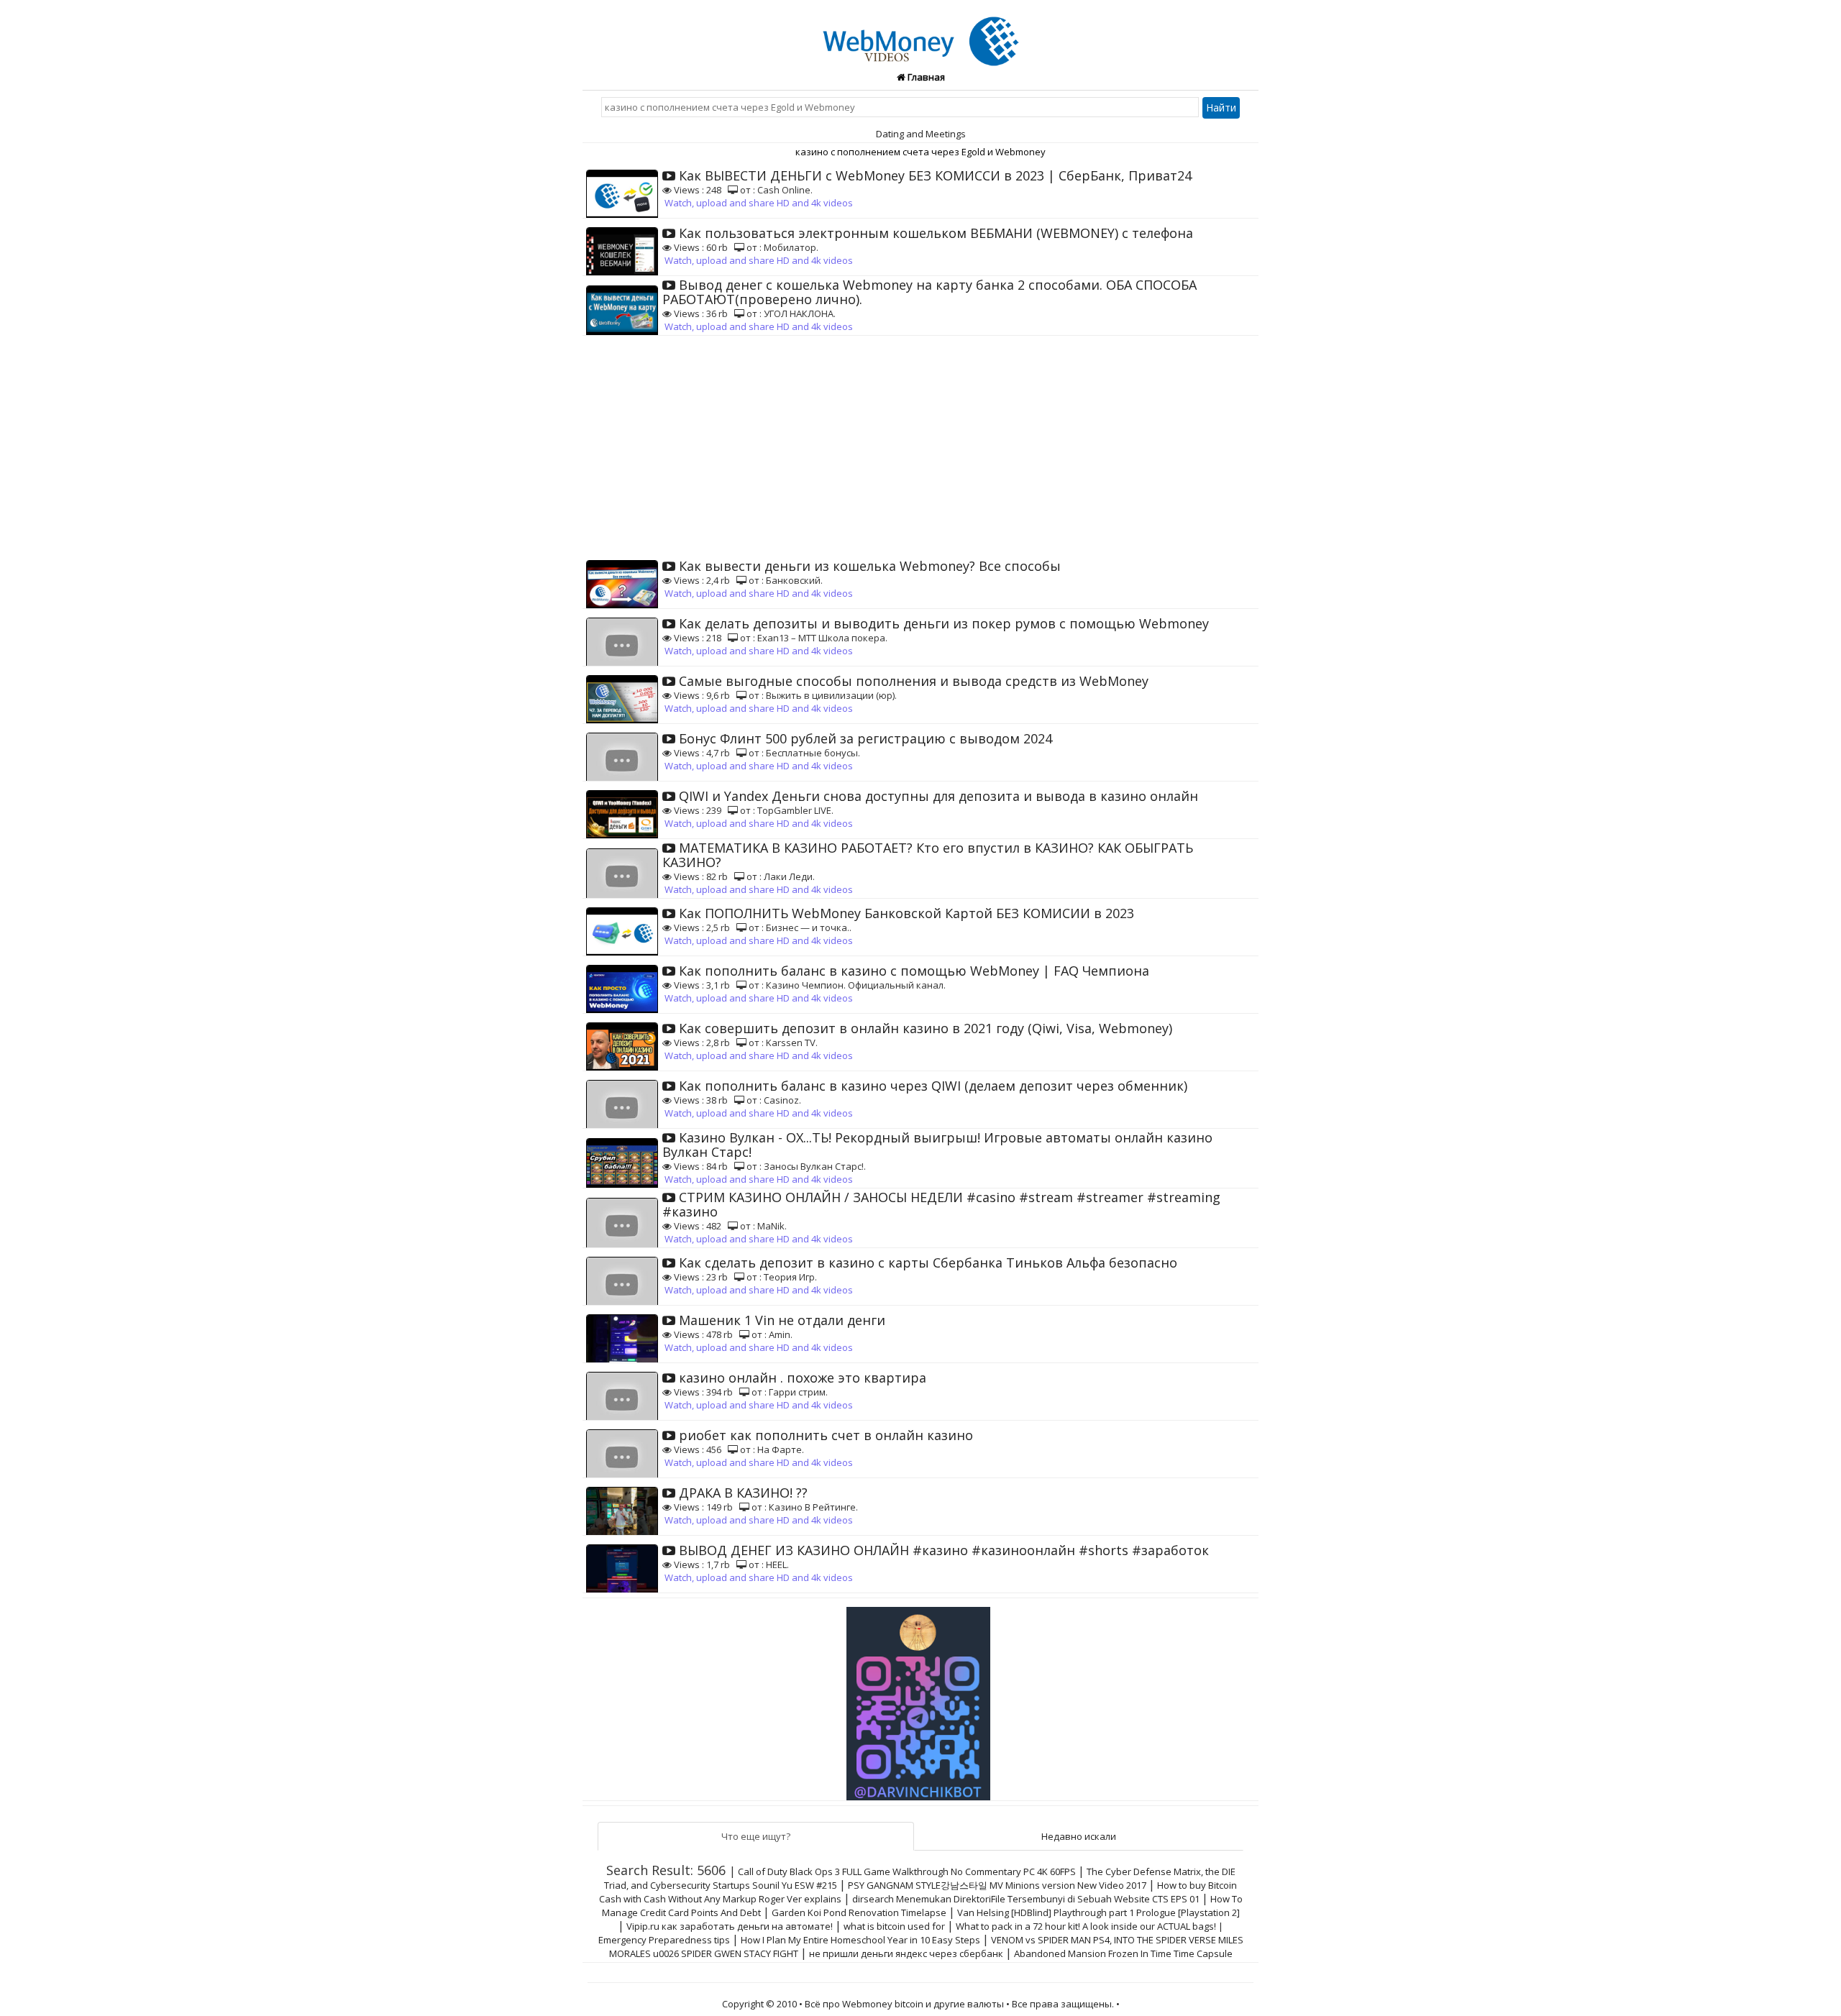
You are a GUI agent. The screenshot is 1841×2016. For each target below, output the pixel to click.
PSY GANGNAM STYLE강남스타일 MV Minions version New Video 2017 (997, 1885)
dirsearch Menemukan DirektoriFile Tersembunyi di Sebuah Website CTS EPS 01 (1026, 1899)
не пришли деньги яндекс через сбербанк (906, 1953)
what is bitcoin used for (894, 1926)
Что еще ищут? (756, 1836)
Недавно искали (1079, 1836)
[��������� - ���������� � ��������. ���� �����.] (920, 1698)
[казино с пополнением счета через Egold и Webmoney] (921, 33)
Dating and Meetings (921, 134)
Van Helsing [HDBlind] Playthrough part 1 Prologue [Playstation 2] (1098, 1912)
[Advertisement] (920, 444)
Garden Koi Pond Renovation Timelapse (859, 1912)
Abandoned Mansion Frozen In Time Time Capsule (1123, 1953)
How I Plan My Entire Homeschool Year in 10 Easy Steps (860, 1940)
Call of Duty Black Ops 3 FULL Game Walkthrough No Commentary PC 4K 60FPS (907, 1871)
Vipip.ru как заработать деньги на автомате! (730, 1926)
